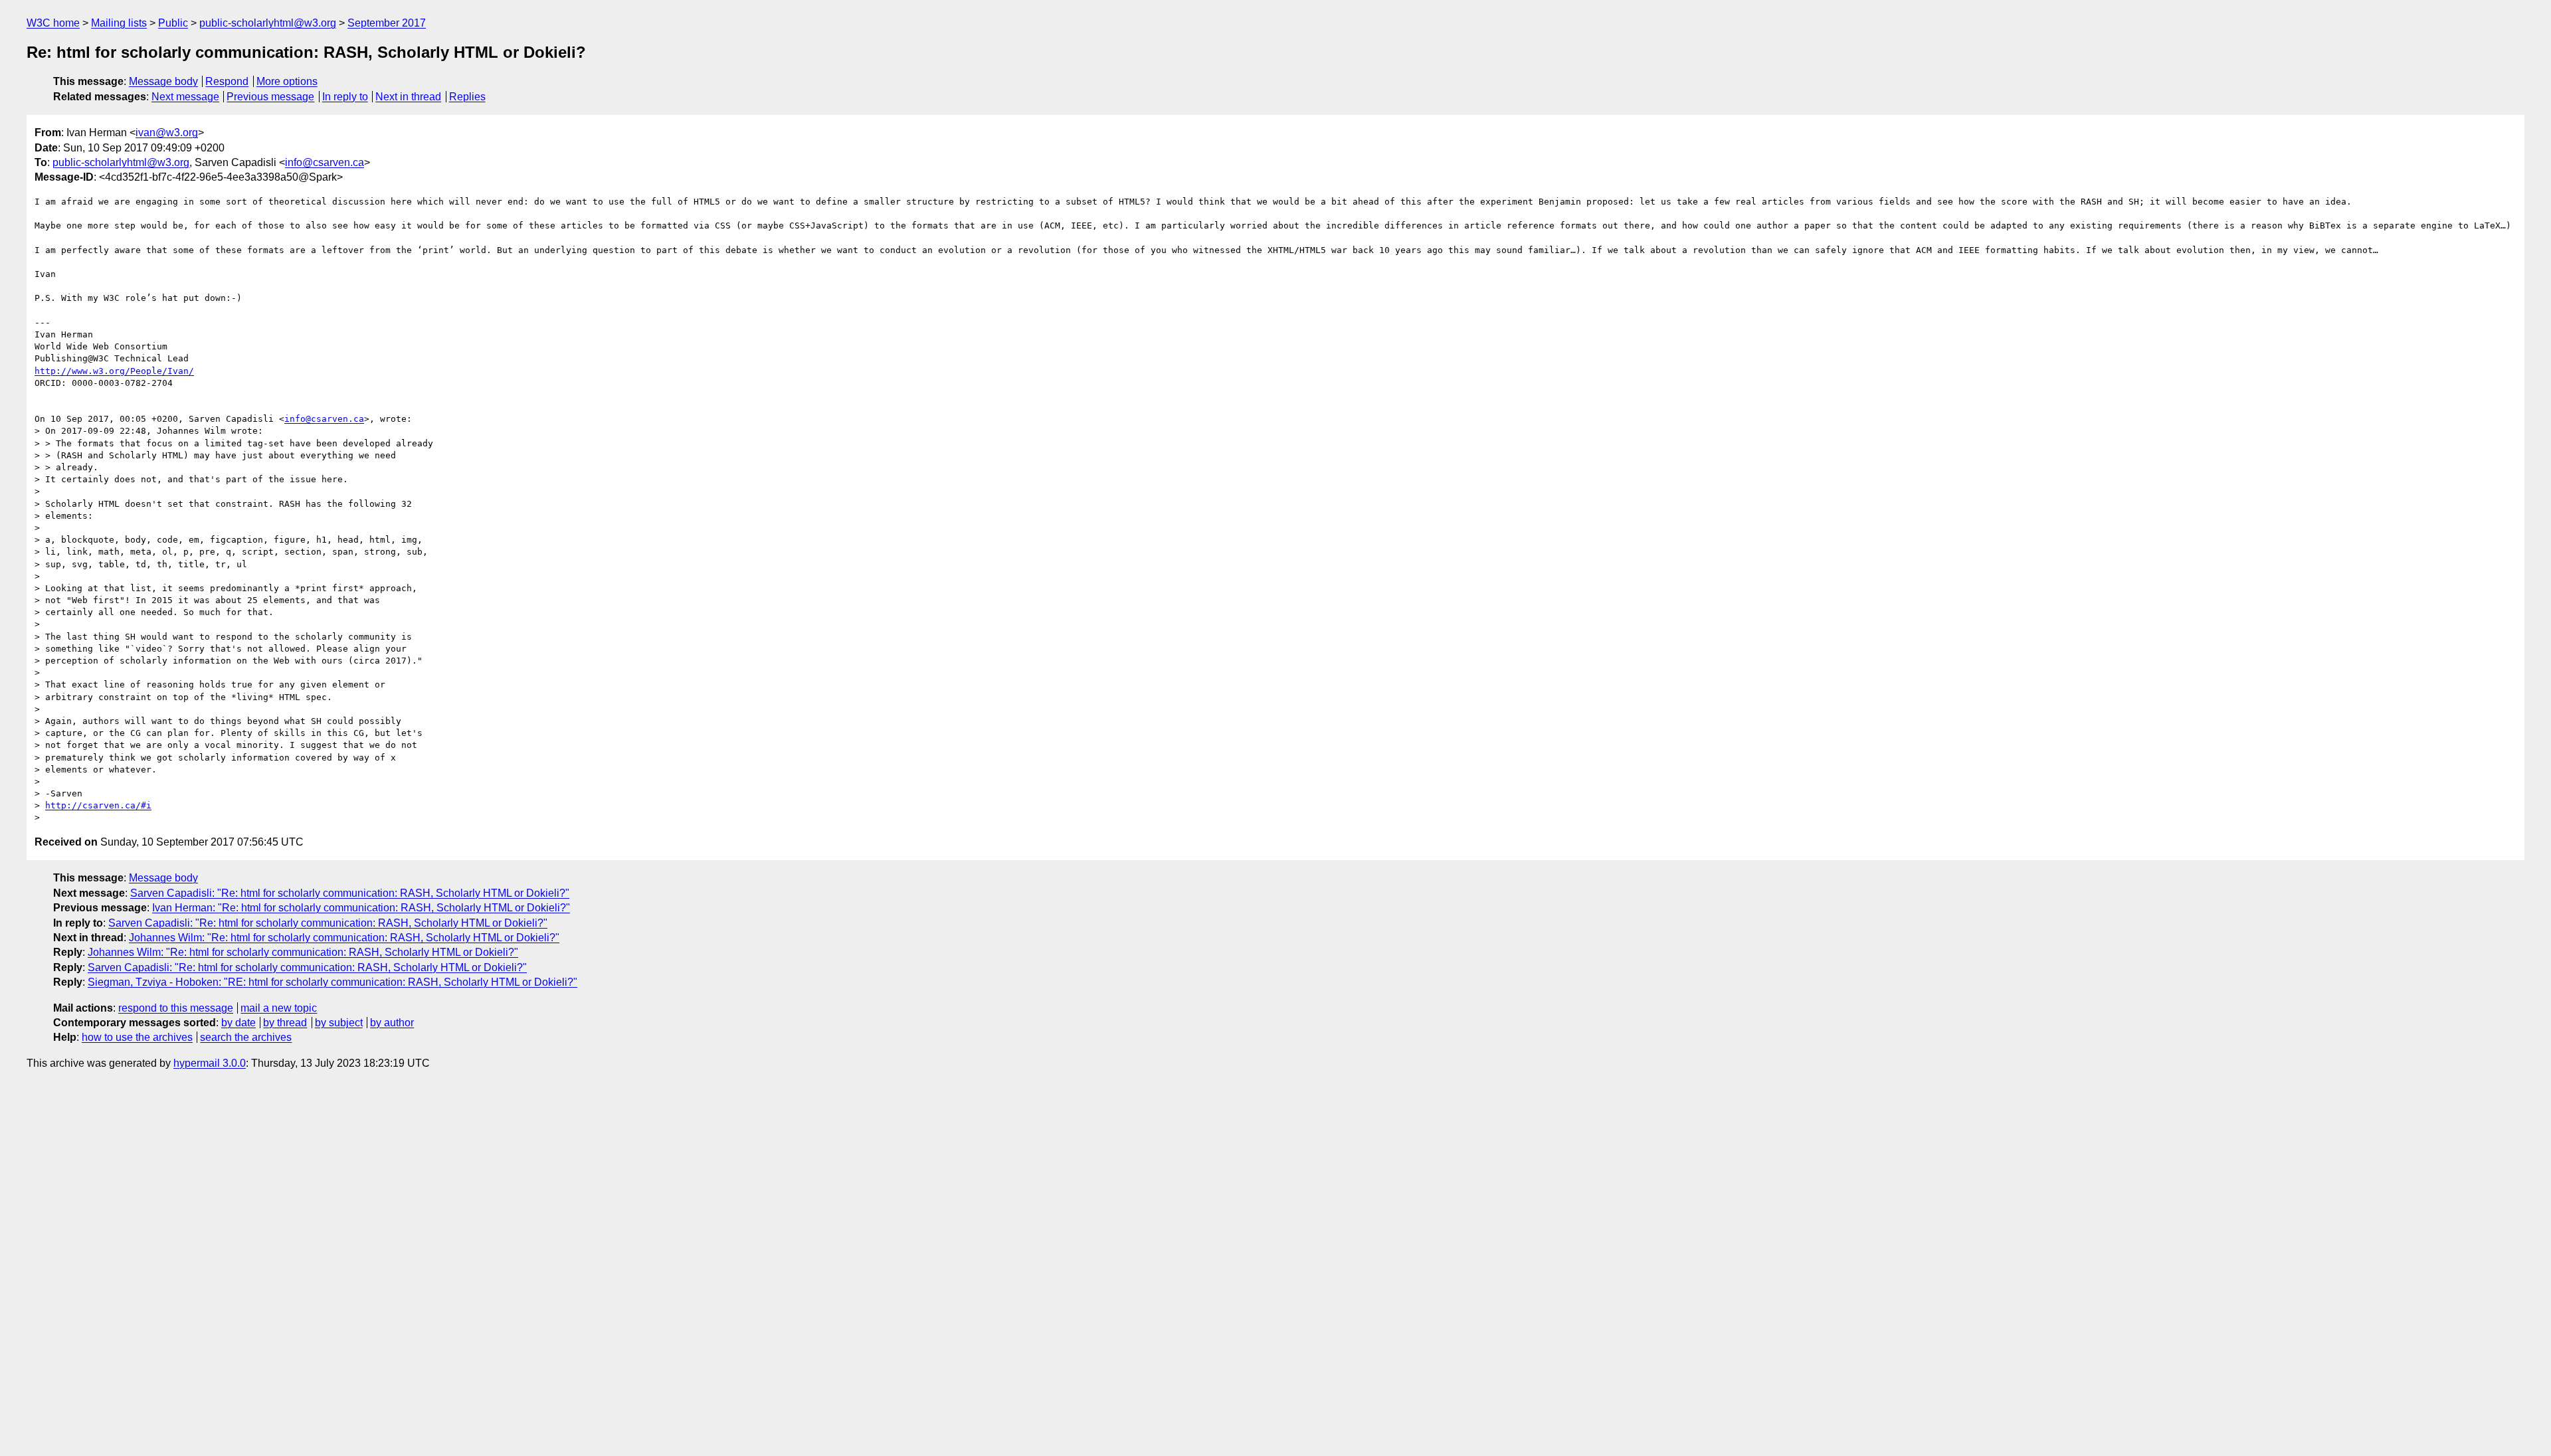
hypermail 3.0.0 (210, 1063)
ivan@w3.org (167, 133)
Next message (185, 97)
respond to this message (176, 1008)
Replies (467, 97)
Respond (227, 81)
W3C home (53, 23)
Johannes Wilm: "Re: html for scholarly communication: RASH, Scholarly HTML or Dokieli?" (344, 938)
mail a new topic (279, 1008)
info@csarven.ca (325, 162)
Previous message (270, 97)
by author (392, 1023)
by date (238, 1023)
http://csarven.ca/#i (98, 805)
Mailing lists (119, 23)
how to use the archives (137, 1037)
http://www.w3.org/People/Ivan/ (114, 371)
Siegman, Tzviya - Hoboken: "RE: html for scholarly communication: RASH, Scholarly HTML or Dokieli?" (332, 982)
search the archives (246, 1037)
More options (287, 81)
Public (173, 23)
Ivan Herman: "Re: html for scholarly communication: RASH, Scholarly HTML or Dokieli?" (361, 908)
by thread (285, 1023)
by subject (339, 1023)
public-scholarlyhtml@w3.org (268, 23)
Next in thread (408, 97)
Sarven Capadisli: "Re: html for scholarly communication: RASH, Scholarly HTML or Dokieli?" (350, 893)
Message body (163, 81)
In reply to (345, 97)
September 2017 (387, 23)
